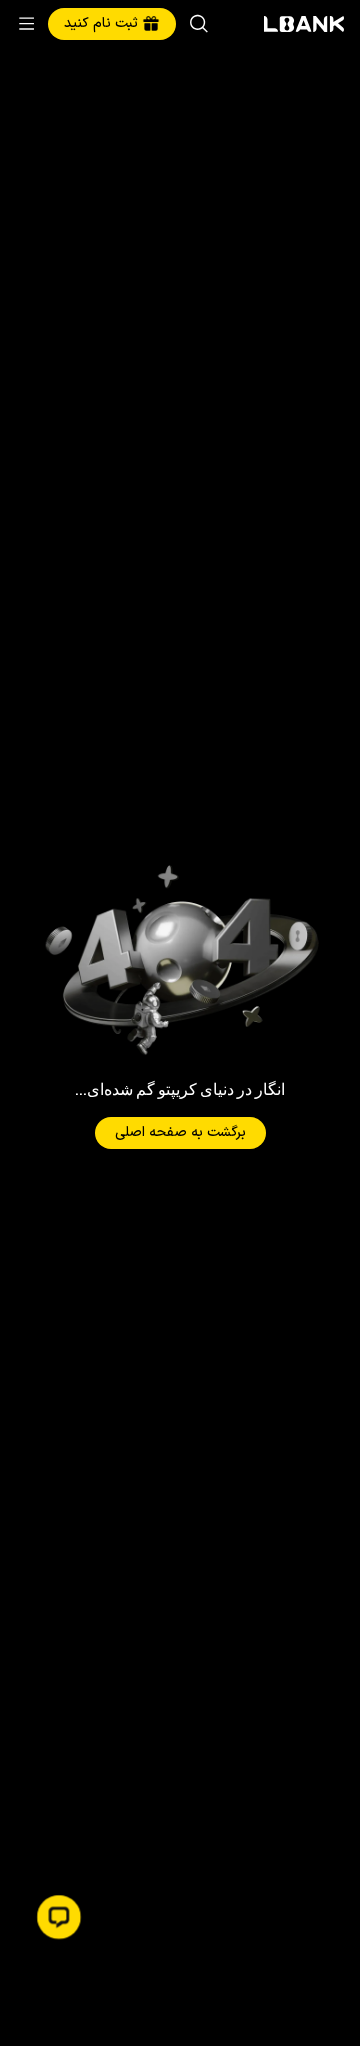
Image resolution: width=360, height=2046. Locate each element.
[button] (59, 1917)
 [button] (199, 24)
